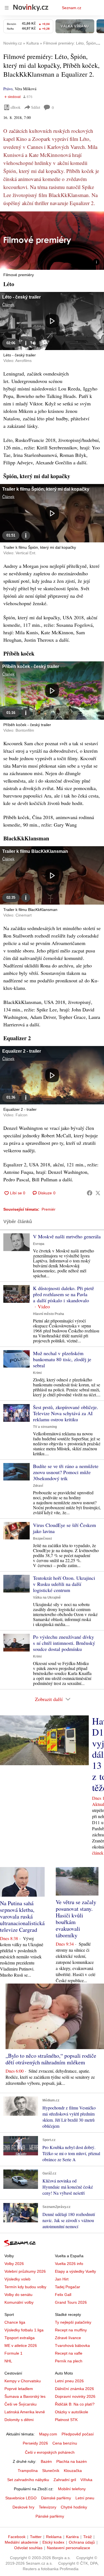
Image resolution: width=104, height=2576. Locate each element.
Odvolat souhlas (28, 2548)
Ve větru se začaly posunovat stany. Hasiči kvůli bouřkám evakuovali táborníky (76, 1919)
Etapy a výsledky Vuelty (75, 2271)
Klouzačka (73, 2471)
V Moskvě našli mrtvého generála (67, 1236)
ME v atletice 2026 (21, 2345)
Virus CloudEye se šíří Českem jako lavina (64, 1528)
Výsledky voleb (17, 2279)
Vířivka (86, 2480)
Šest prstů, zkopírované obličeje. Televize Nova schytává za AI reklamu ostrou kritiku (66, 1413)
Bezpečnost (42, 1539)
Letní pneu (85, 2498)
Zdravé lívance (68, 2338)
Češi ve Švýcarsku (21, 2404)
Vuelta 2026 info (69, 2264)
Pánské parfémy (50, 2516)
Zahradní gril (65, 2480)
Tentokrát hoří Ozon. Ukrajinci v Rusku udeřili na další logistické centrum (64, 1584)
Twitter (36, 2537)
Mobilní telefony (72, 2489)
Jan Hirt (62, 2279)
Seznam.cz (72, 8)
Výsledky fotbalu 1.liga (24, 2330)
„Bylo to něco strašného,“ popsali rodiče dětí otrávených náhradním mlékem (51, 2059)
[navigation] (7, 8)
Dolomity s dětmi (19, 2420)
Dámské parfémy (56, 2498)
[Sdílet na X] (98, 1193)
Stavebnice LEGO (21, 2498)
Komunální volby (19, 2302)
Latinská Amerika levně (25, 2412)
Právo (8, 89)
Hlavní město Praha (49, 1314)
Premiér (49, 1209)
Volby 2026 (14, 2264)
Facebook (17, 2537)
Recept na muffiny (71, 2330)
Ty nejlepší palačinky (73, 2322)
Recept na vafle (69, 2353)
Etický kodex (53, 2542)
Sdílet (36, 107)
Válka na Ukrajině (47, 1598)
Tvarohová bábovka (72, 2345)
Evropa (39, 1244)
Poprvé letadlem (19, 2389)
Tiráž (87, 2537)
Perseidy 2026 (35, 2443)
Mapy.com (48, 2434)
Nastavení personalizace (69, 2548)
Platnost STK (66, 2420)
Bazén (46, 2461)
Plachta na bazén (72, 2461)
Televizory (48, 2507)
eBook (16, 107)
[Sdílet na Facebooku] (90, 1193)
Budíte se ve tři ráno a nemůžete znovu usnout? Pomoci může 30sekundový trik (66, 1472)
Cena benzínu (65, 2443)
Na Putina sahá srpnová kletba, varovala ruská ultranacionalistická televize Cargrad (22, 1916)
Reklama (54, 2537)
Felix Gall (63, 2295)
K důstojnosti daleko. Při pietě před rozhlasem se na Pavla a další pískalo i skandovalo (64, 1294)
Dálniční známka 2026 (74, 2389)
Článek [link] (8, 305)
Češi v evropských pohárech (50, 2452)
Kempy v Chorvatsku (23, 2381)
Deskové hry (23, 2507)
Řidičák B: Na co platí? (75, 2404)
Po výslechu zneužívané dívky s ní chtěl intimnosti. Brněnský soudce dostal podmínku (64, 1643)
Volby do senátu (18, 2295)
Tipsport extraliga (20, 2338)
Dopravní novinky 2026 (75, 2396)
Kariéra (72, 2537)
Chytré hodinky (74, 2507)
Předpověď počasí (78, 2434)
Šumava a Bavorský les (25, 2396)
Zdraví (38, 1486)
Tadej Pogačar (68, 2287)
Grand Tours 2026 (71, 2302)
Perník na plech (69, 2361)
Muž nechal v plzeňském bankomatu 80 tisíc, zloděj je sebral (62, 1359)
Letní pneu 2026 (69, 2381)
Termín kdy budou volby (25, 2287)
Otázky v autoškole (72, 2412)
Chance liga (15, 2322)
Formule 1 (13, 2353)
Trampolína (28, 2471)
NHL (8, 2361)
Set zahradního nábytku (28, 2480)
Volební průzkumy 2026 (25, 2271)
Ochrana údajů (82, 2542)
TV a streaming (45, 1427)
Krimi (37, 1373)
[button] (52, 241)
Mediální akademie (21, 2542)
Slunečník (51, 2471)
